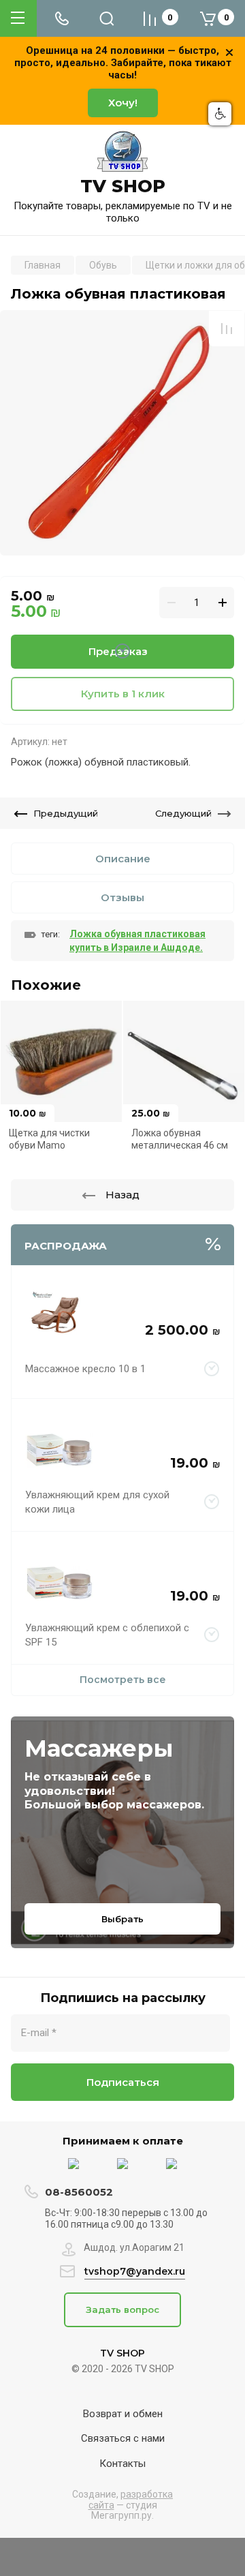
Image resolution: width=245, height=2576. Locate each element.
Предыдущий (66, 813)
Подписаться (123, 2082)
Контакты (122, 2464)
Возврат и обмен (123, 2414)
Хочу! (123, 103)
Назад (122, 1195)
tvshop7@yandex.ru (135, 2271)
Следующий (183, 813)
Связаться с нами (123, 2438)
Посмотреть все (123, 1680)
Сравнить (227, 329)
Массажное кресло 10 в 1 (85, 1369)
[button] (220, 114)
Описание (123, 859)
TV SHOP (123, 186)
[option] (122, 433)
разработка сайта (131, 2499)
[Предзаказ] (212, 1369)
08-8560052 (79, 2192)
